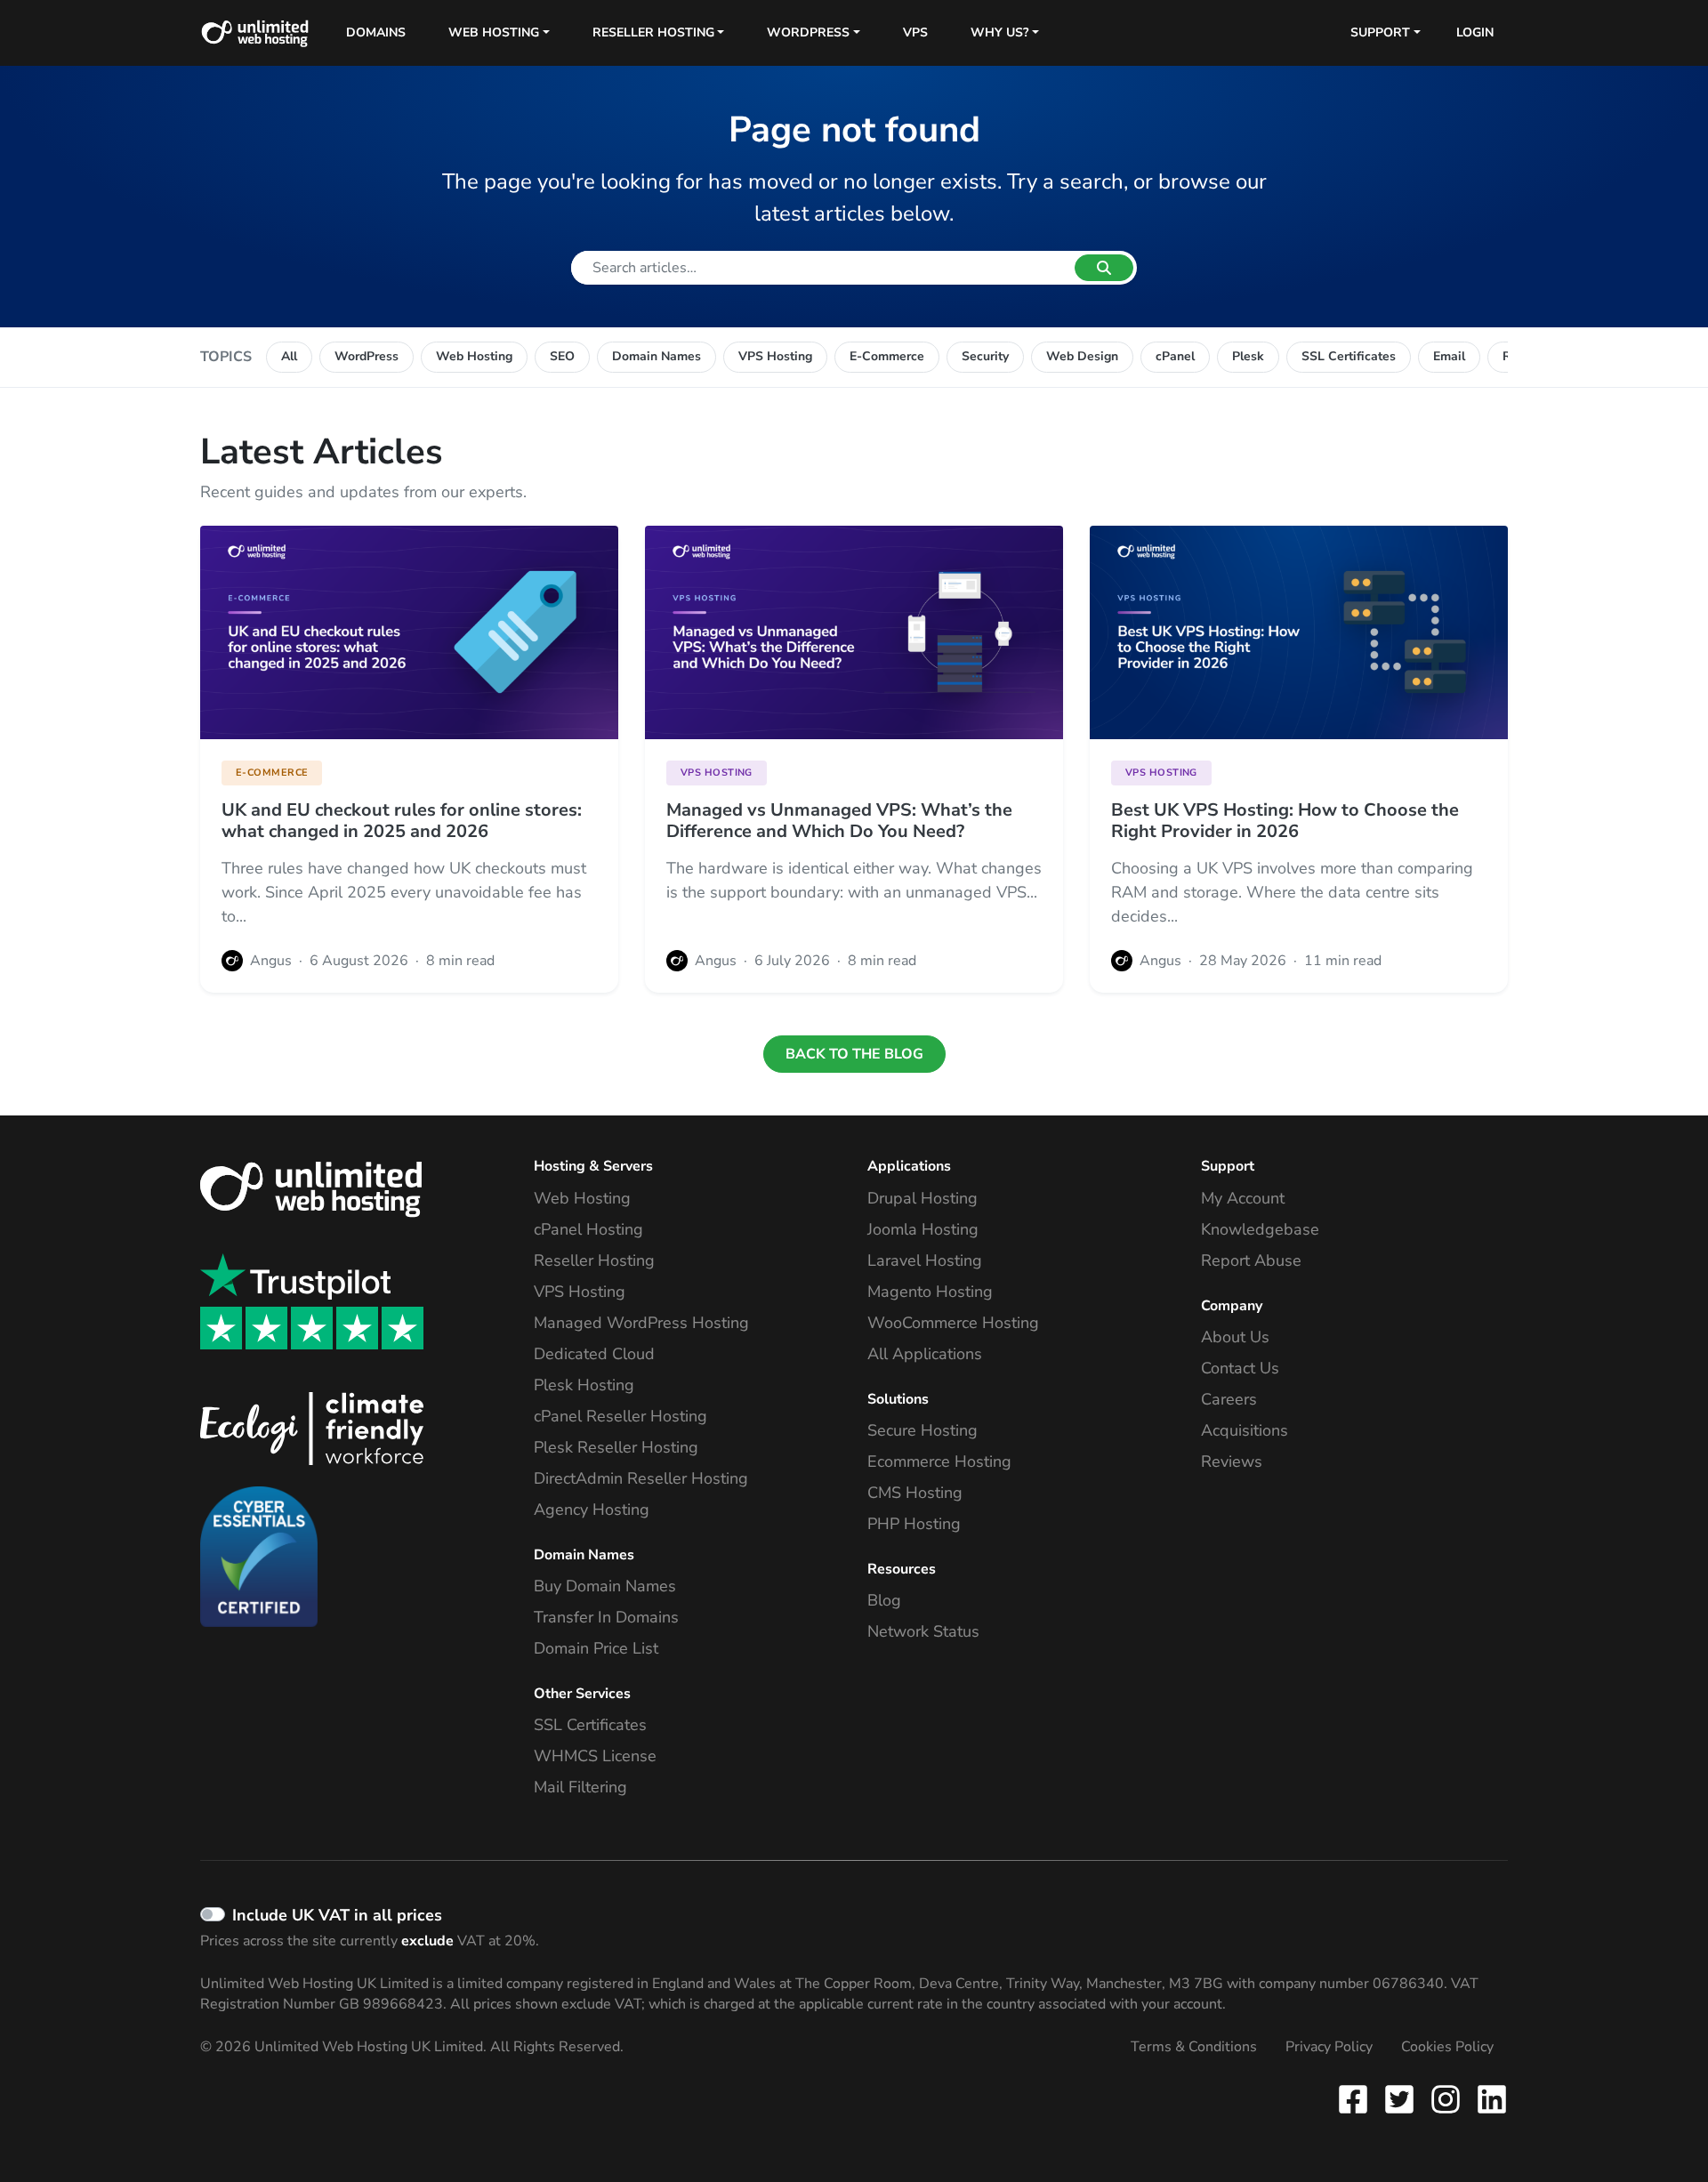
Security (985, 356)
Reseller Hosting (594, 1260)
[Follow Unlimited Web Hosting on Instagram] (1446, 2098)
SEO (562, 356)
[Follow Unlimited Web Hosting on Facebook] (1357, 2098)
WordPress (367, 356)
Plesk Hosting (584, 1385)
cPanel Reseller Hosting (620, 1416)
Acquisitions (1245, 1430)
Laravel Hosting (925, 1260)
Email (1449, 356)
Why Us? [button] (999, 32)
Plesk (1248, 356)
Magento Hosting (930, 1292)
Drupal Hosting (922, 1198)
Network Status (923, 1631)
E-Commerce (887, 356)
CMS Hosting (915, 1493)
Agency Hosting (592, 1510)
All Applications (925, 1354)
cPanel (1175, 356)
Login (1475, 32)
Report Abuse (1251, 1260)
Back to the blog (854, 1054)
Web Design (1082, 356)
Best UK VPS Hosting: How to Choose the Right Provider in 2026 (1285, 821)
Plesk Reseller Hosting (616, 1447)
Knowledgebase (1260, 1229)
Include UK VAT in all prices (337, 1915)
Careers (1229, 1399)
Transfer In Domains (606, 1617)
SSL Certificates (1349, 356)
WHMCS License (595, 1756)
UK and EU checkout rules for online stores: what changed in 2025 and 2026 (402, 821)
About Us (1235, 1337)
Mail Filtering (580, 1787)
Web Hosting (474, 356)
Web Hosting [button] (494, 32)
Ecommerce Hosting (939, 1461)
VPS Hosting (775, 356)
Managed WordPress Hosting (641, 1323)
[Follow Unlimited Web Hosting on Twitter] (1399, 2098)
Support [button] (1380, 32)
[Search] (1104, 268)
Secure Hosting (922, 1430)
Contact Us (1240, 1368)
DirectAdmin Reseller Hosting (641, 1478)
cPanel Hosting (588, 1229)
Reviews (1232, 1461)
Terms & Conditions (1194, 2047)
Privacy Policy (1329, 2047)
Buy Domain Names (605, 1586)
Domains (376, 32)
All (289, 356)
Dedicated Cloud (594, 1354)
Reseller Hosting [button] (653, 32)
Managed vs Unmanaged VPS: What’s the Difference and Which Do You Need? (839, 821)
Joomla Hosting (923, 1229)
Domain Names (657, 356)
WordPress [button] (808, 32)
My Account (1243, 1198)
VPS (915, 32)
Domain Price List (596, 1648)
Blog (884, 1600)
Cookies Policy (1447, 2047)
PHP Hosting (914, 1524)
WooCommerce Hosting (953, 1323)
